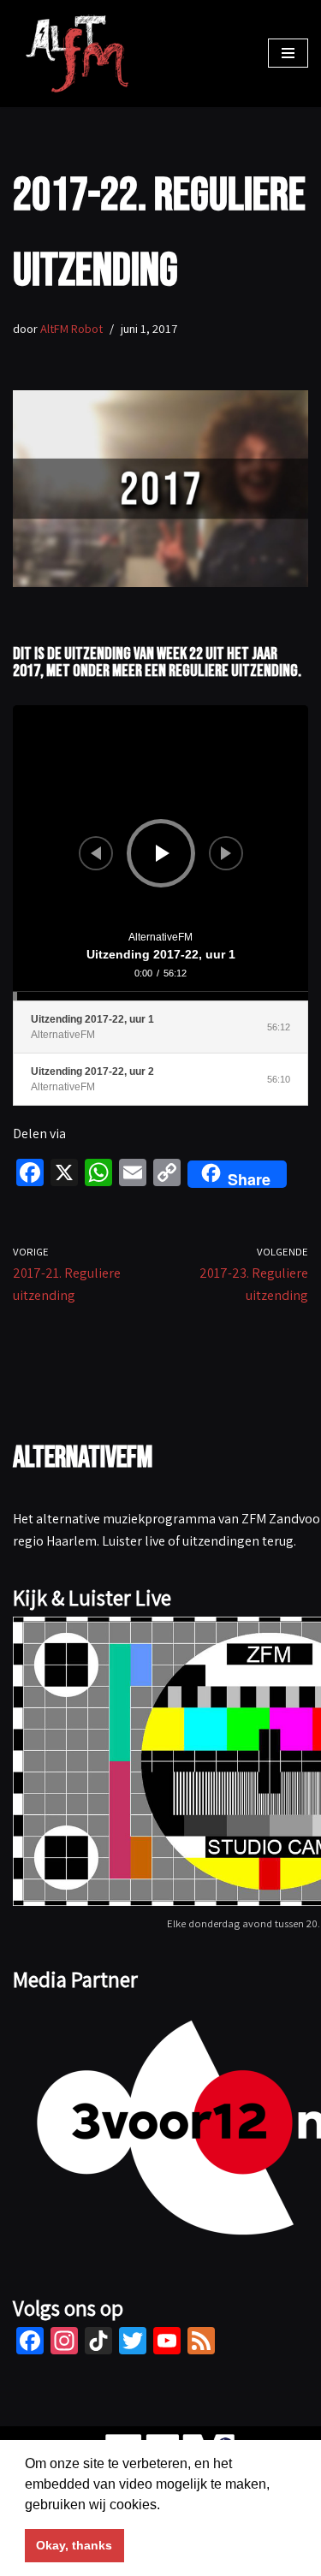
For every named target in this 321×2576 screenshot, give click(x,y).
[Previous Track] (96, 853)
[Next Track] (226, 853)
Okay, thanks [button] (74, 2545)
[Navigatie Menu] (288, 53)
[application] (160, 853)
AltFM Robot (71, 328)
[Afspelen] (163, 853)
